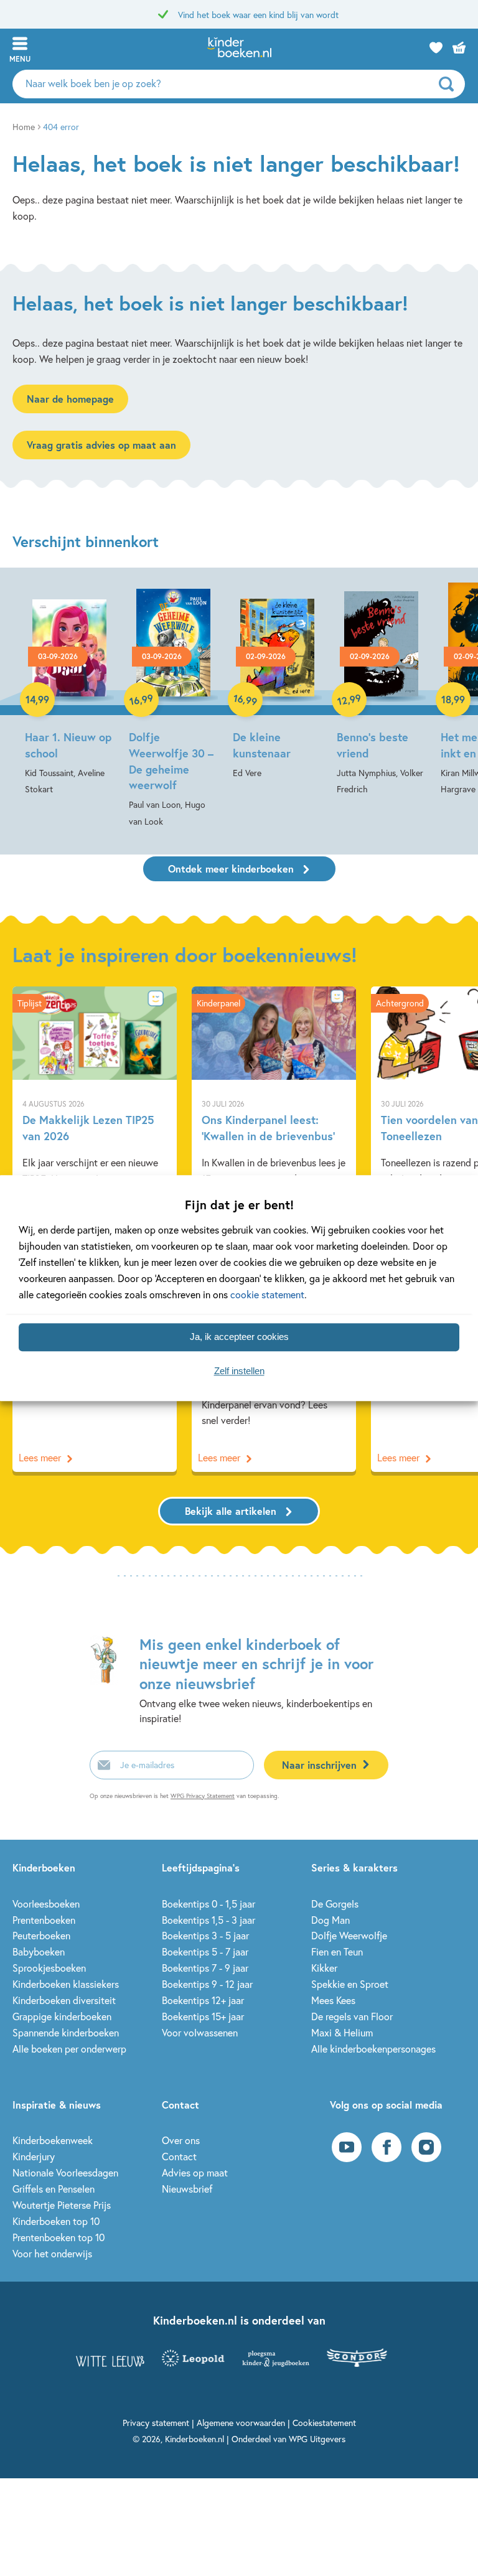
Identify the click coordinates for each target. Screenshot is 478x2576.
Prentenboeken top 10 (59, 2237)
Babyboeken (39, 1951)
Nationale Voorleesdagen (65, 2172)
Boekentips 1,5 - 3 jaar (209, 1920)
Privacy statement (156, 2423)
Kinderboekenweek (53, 2140)
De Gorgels (335, 1904)
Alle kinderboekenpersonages (373, 2049)
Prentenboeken (44, 1920)
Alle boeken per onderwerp (69, 2049)
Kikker (324, 1968)
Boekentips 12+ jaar (203, 2000)
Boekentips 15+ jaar (203, 2016)
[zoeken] (450, 84)
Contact (179, 2156)
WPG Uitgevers (317, 2439)
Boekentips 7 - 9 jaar (205, 1968)
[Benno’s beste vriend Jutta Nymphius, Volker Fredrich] (381, 690)
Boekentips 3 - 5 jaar (205, 1935)
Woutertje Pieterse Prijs (62, 2205)
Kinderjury (34, 2156)
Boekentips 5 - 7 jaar (205, 1951)
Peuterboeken (41, 1935)
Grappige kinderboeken (62, 2016)
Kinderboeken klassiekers (66, 1984)
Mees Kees (333, 2000)
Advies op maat (195, 2172)
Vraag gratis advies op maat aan (101, 445)
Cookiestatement (324, 2423)
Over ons (181, 2140)
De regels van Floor (352, 2016)
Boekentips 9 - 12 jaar (207, 1984)
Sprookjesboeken (49, 1968)
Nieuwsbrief (187, 2189)
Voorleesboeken (46, 1904)
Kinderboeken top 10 (56, 2221)
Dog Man (330, 1920)
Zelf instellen (239, 1371)
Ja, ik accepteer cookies (239, 1337)
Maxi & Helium (342, 2032)
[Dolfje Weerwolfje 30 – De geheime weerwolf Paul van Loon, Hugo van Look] (173, 706)
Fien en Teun (337, 1951)
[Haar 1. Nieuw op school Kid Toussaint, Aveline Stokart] (69, 690)
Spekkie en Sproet (350, 1984)
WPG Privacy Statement (203, 1796)
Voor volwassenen (200, 2032)
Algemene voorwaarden (241, 2423)
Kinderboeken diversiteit (64, 2000)
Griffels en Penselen (54, 2189)
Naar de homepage (70, 399)
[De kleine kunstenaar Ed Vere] (277, 681)
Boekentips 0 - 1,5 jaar (209, 1904)
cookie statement (267, 1294)
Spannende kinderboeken (66, 2032)
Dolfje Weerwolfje (349, 1935)
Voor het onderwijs (52, 2253)
